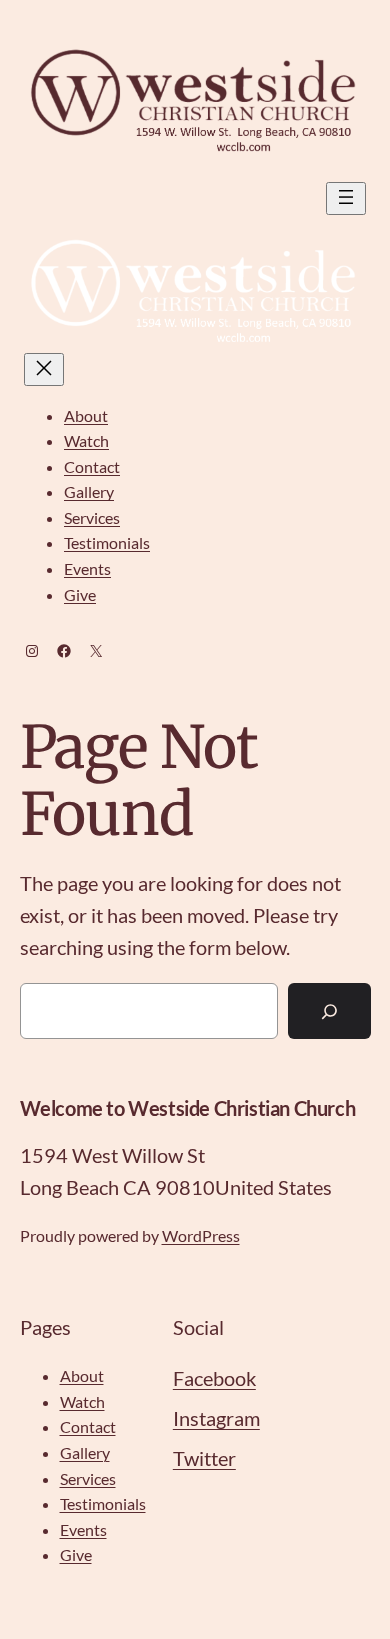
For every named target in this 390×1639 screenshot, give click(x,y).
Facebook (214, 1378)
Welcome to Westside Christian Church (188, 1108)
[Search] (329, 1011)
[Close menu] (44, 369)
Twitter (204, 1458)
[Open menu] (346, 198)
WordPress (201, 1235)
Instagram (216, 1418)
